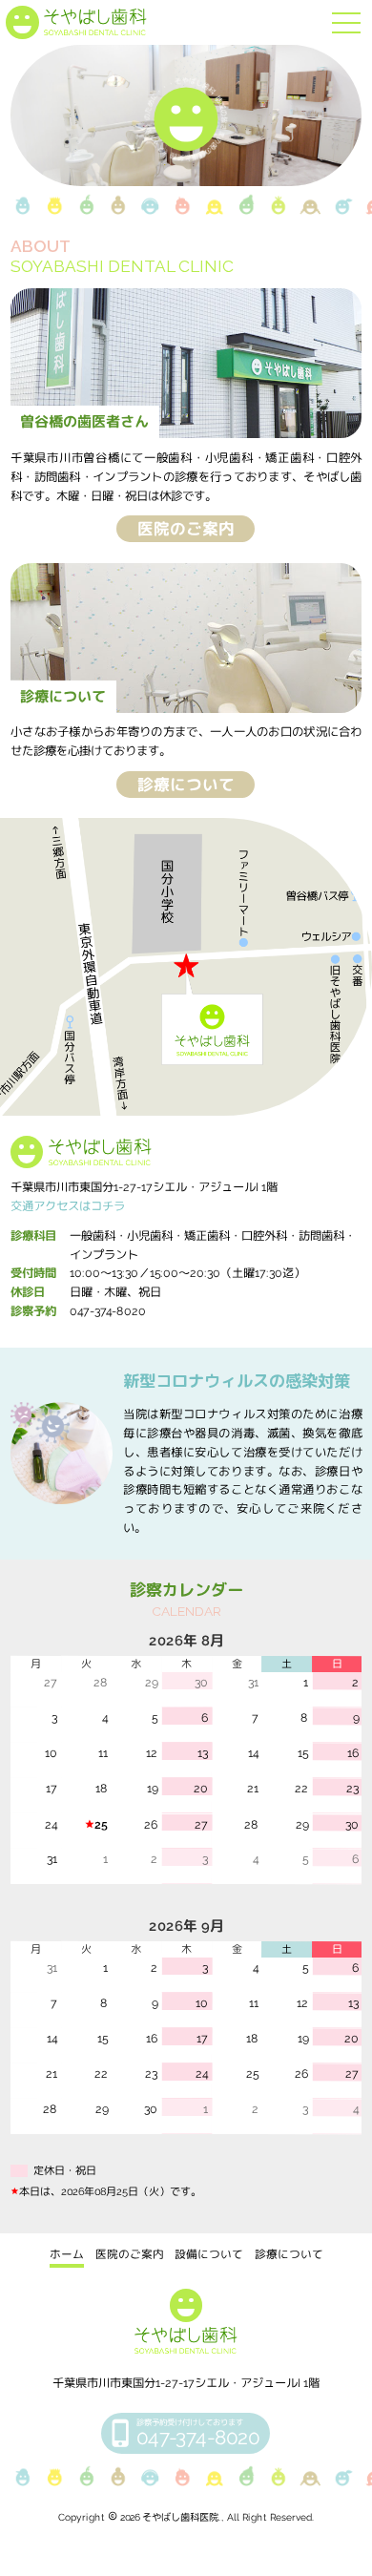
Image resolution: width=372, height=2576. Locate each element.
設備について (209, 2254)
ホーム (67, 2254)
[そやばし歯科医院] (76, 22)
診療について (186, 784)
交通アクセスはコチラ (68, 1206)
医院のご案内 (186, 529)
